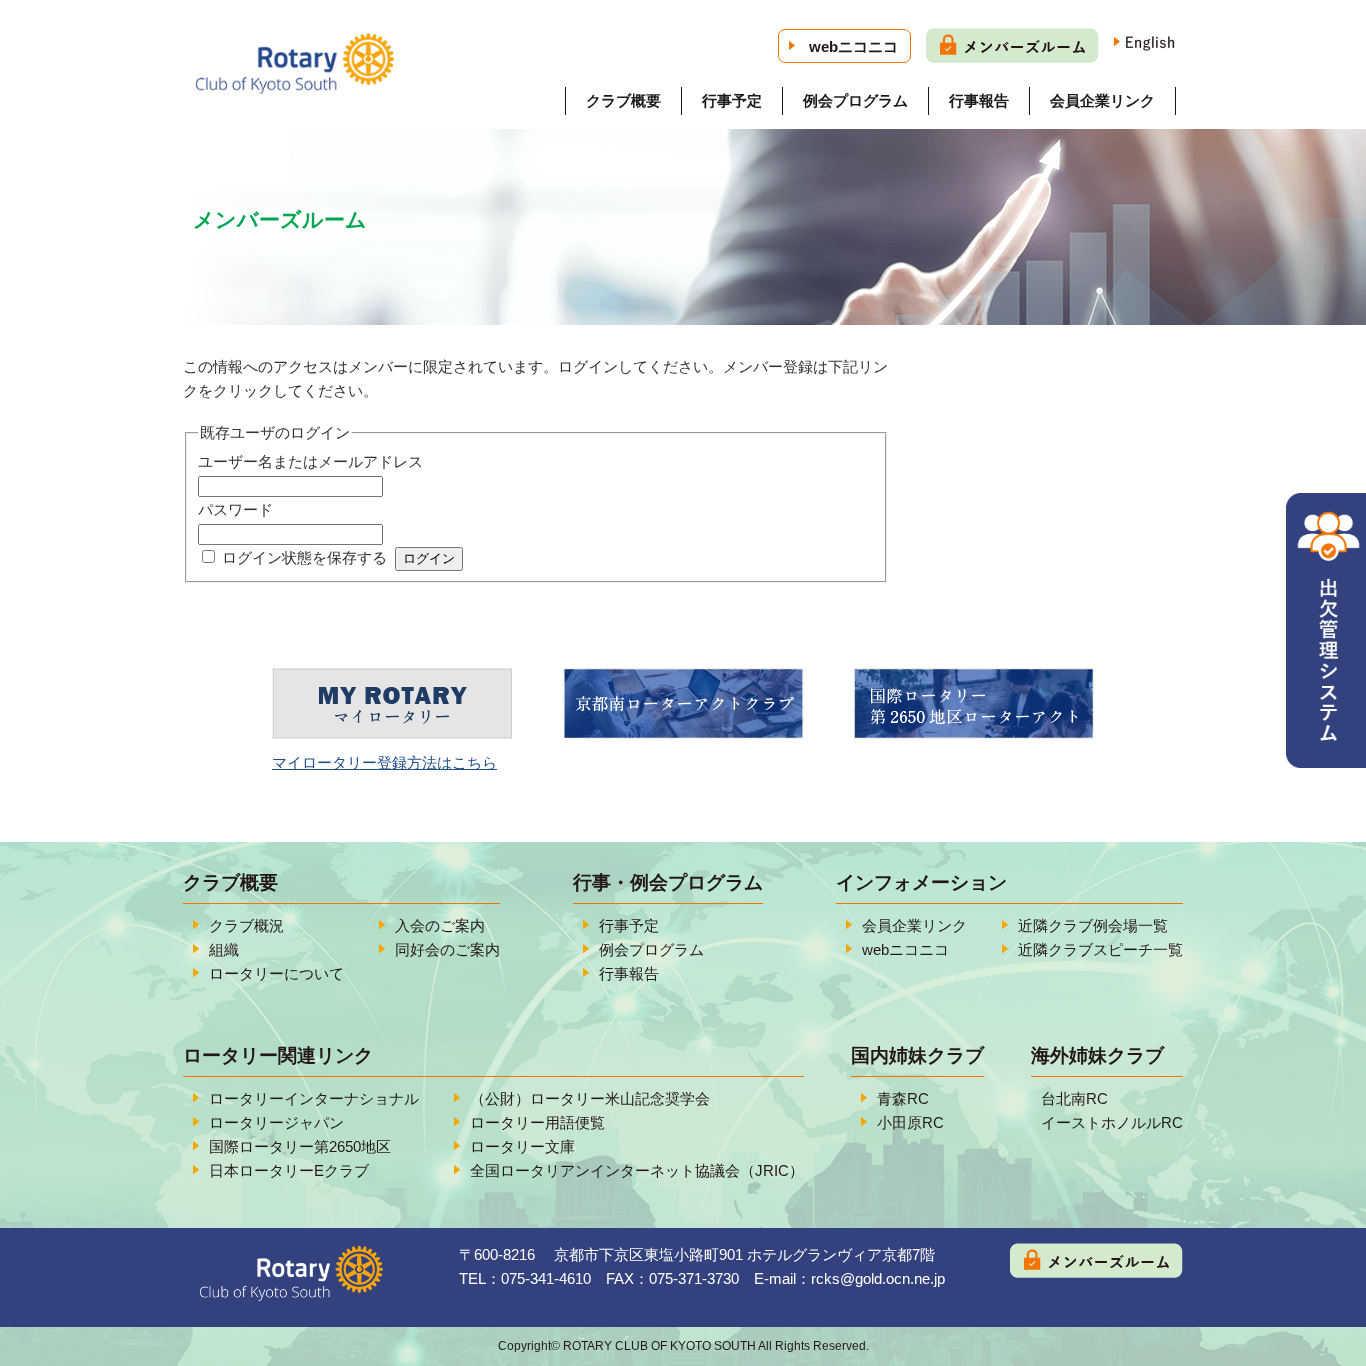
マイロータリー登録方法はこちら (384, 762)
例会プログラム (855, 100)
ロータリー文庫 (522, 1146)
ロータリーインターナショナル (314, 1098)
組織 (224, 949)
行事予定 (732, 100)
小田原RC (910, 1122)
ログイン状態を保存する (304, 557)
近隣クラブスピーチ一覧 (1100, 949)
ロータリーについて (276, 973)
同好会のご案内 (447, 949)
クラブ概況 (246, 925)
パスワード (235, 509)
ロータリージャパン (276, 1122)
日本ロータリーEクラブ (289, 1170)
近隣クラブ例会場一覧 (1093, 925)
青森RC (903, 1098)
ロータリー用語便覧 (537, 1122)
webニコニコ (853, 46)
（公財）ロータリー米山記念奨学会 (590, 1098)
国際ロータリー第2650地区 (300, 1146)
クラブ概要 (623, 100)
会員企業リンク (1102, 100)
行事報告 (979, 100)
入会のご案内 (440, 925)
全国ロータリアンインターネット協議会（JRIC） (637, 1170)
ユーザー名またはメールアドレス (310, 461)
